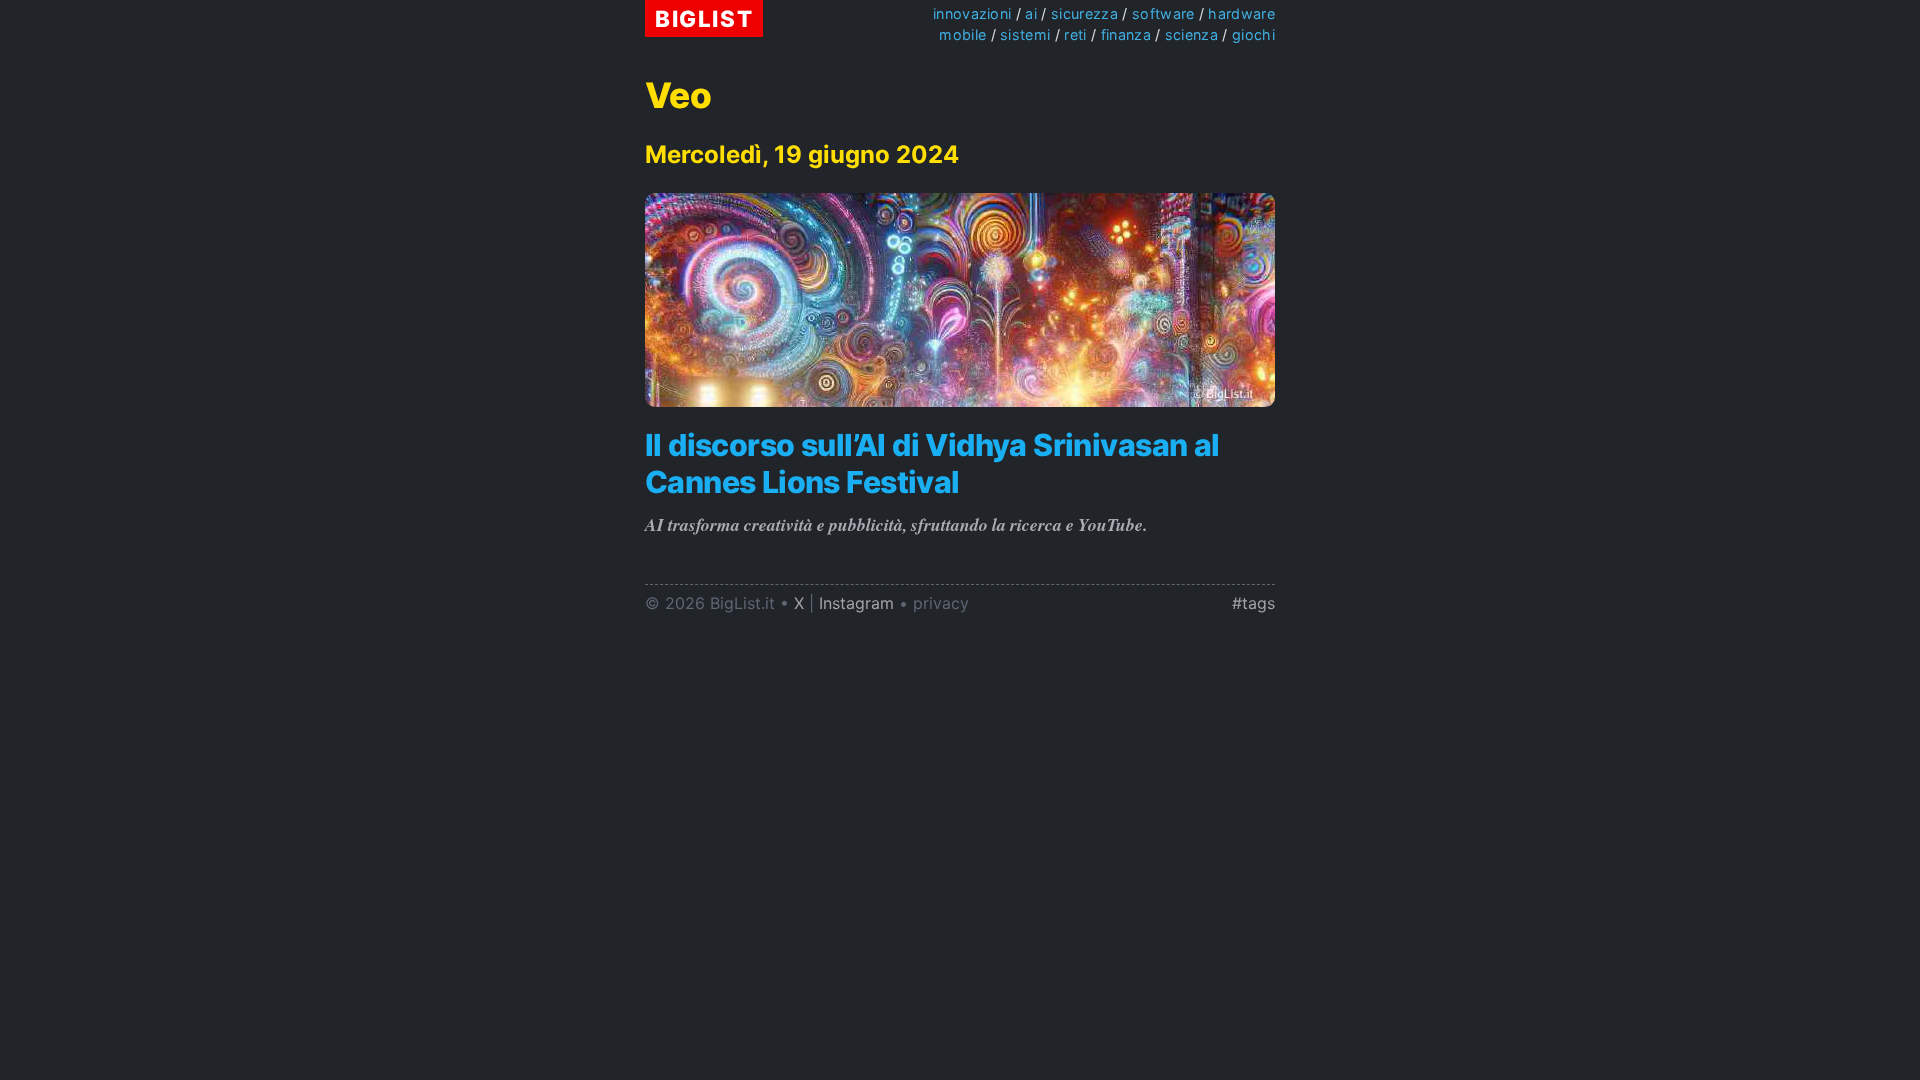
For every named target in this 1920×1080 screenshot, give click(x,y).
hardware (1241, 13)
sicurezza (1084, 13)
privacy (941, 603)
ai (1031, 13)
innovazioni (972, 13)
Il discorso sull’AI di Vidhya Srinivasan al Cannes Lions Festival (932, 463)
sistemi (1025, 34)
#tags (1253, 603)
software (1163, 13)
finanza (1126, 34)
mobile (962, 34)
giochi (1253, 34)
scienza (1191, 34)
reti (1075, 34)
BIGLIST (704, 18)
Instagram (856, 603)
